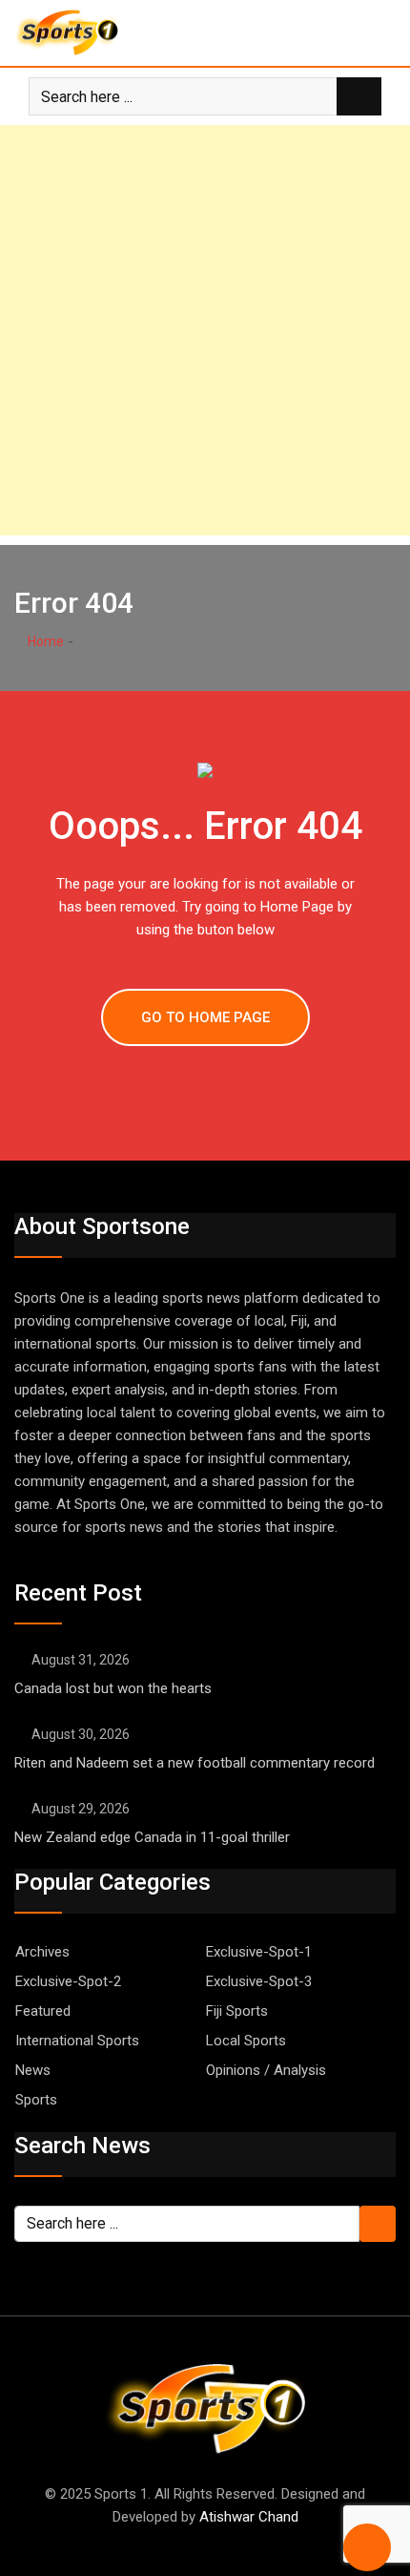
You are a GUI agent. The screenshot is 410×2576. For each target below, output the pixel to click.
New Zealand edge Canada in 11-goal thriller (152, 1837)
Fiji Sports (237, 2011)
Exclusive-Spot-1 (259, 1952)
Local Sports (246, 2041)
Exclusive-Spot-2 (68, 1981)
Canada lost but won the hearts (113, 1688)
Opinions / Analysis (266, 2070)
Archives (42, 1952)
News (33, 2070)
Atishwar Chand (249, 2517)
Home (44, 641)
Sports (36, 2100)
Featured (43, 2011)
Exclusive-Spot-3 (259, 1981)
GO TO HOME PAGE (205, 1017)
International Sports (77, 2041)
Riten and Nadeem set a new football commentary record (196, 1763)
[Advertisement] (205, 330)
